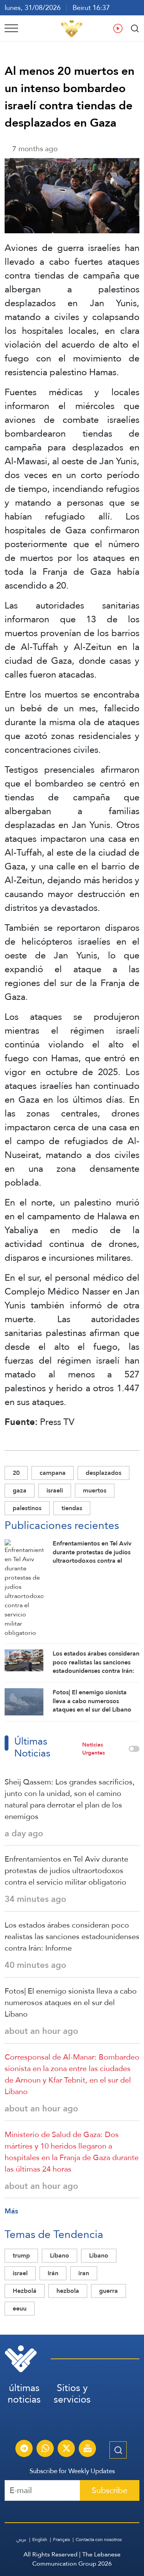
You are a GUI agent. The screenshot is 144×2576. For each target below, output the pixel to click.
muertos (95, 1490)
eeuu (20, 2308)
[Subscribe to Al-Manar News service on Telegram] (24, 2449)
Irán (53, 2273)
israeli (55, 1490)
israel (20, 2273)
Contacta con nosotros (99, 2540)
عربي (22, 2540)
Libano (99, 2255)
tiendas (72, 1508)
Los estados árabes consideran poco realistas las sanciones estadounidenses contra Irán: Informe (72, 1936)
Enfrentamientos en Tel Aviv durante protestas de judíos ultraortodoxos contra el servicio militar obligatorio (66, 1870)
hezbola (68, 2291)
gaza (20, 1490)
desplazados (103, 1473)
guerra (108, 2291)
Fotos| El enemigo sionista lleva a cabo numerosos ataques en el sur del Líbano (71, 2002)
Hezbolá (25, 2291)
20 (16, 1473)
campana (53, 1473)
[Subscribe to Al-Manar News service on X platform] (66, 2449)
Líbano (60, 2255)
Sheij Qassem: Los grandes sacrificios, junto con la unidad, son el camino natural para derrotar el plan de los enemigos (70, 1799)
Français (61, 2540)
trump (21, 2255)
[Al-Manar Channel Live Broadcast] (88, 2449)
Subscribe (110, 2490)
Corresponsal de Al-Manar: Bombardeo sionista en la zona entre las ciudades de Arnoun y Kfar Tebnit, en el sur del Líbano (72, 2074)
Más (11, 2211)
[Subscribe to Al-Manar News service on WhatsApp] (45, 2449)
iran (84, 2273)
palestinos (27, 1508)
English (40, 2540)
